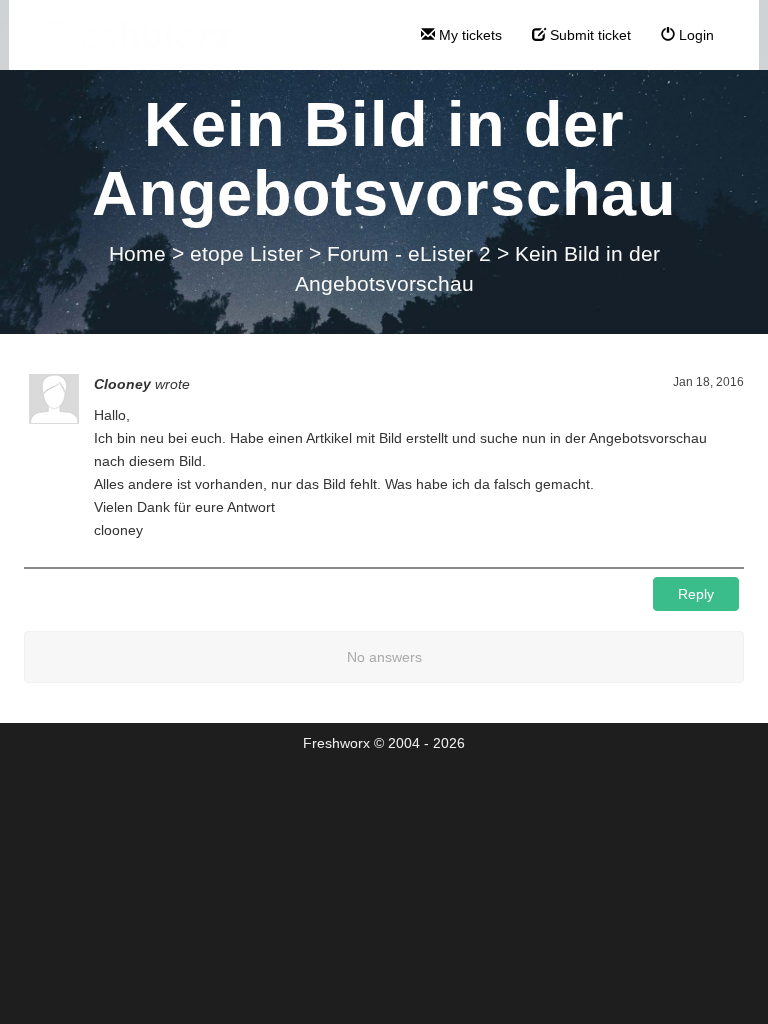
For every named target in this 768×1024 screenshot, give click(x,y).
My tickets (468, 35)
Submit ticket (588, 35)
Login (694, 35)
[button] (696, 594)
